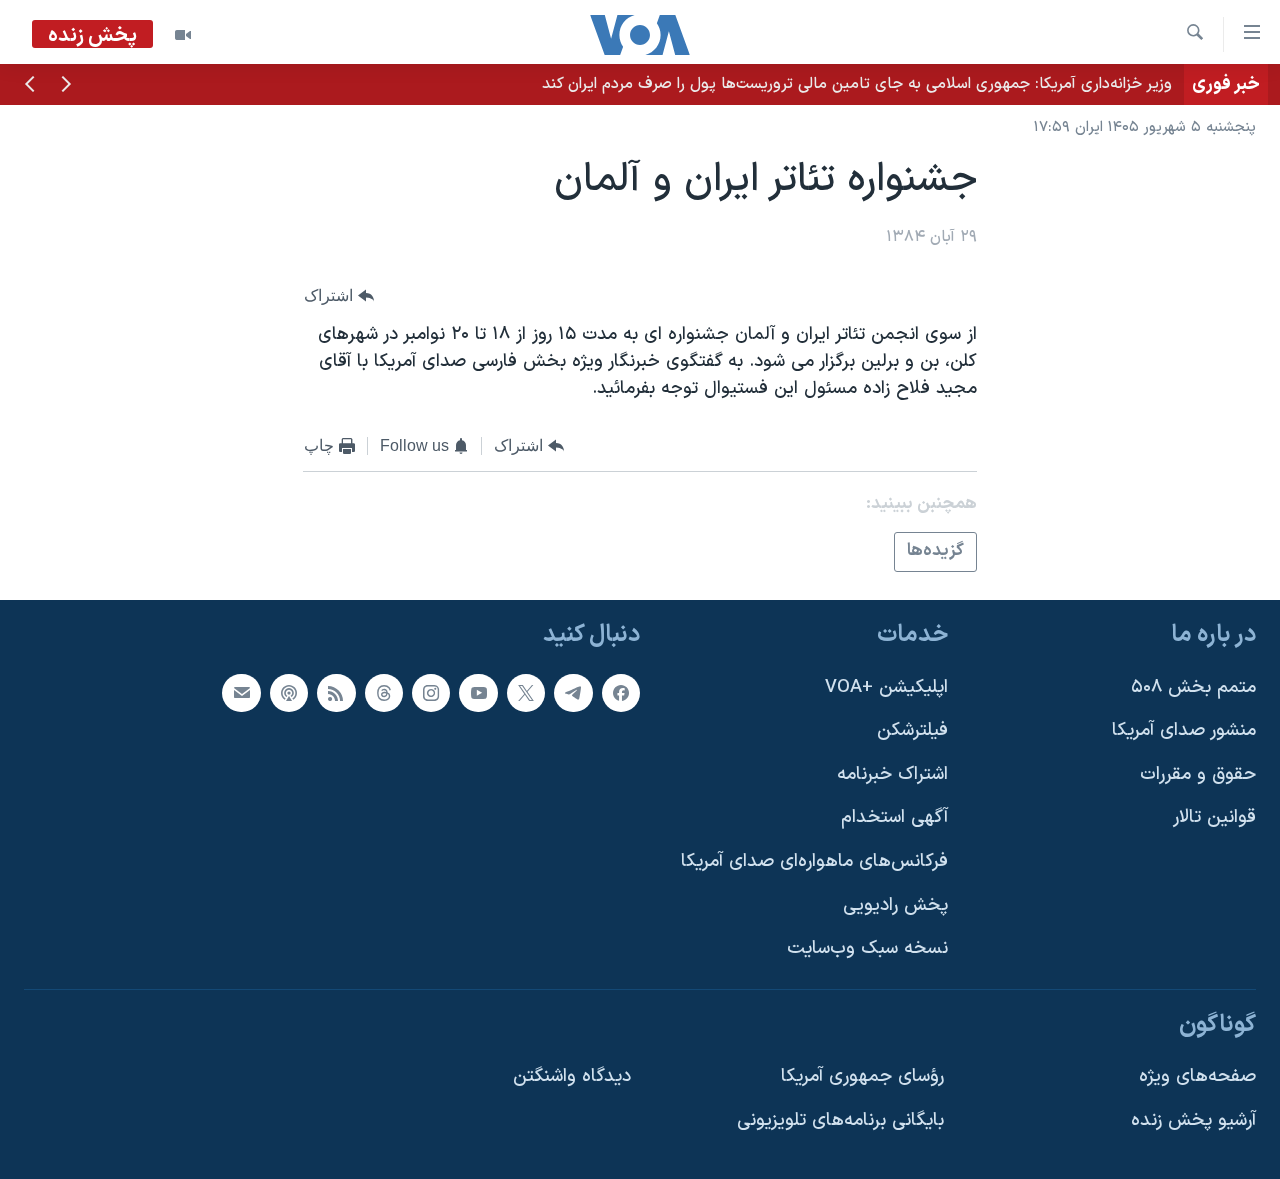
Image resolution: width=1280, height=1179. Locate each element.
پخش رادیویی (895, 905)
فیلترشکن (912, 730)
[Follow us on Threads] (384, 693)
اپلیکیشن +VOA (886, 687)
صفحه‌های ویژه (1197, 1077)
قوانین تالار (1214, 818)
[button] (66, 86)
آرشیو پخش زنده (1193, 1120)
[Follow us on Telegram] (573, 693)
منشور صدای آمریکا (1184, 730)
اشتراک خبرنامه (892, 774)
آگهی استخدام (894, 818)
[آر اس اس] (336, 693)
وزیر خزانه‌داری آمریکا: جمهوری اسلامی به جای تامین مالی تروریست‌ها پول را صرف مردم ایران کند (857, 84)
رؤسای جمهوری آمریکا (862, 1077)
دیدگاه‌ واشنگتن (572, 1077)
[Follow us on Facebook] (621, 693)
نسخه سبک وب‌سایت (867, 948)
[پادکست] (289, 693)
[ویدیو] (183, 35)
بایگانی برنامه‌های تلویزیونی (840, 1120)
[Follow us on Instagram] (431, 693)
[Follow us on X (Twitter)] (526, 693)
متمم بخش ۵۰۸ (1193, 687)
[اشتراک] (241, 693)
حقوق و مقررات (1198, 774)
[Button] (339, 295)
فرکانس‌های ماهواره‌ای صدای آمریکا (814, 861)
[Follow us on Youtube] (478, 693)
